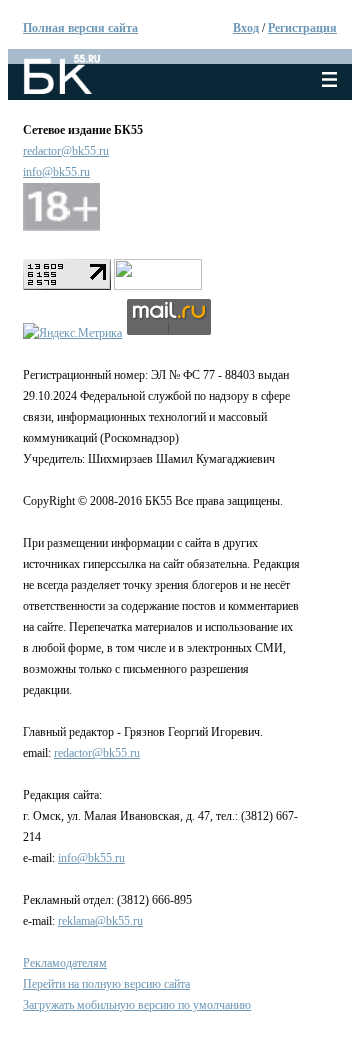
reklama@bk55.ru (100, 921)
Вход (246, 28)
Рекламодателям (65, 963)
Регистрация (302, 28)
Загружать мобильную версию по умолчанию (137, 1005)
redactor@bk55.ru (66, 151)
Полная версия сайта (80, 28)
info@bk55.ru (56, 172)
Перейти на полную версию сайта (106, 984)
